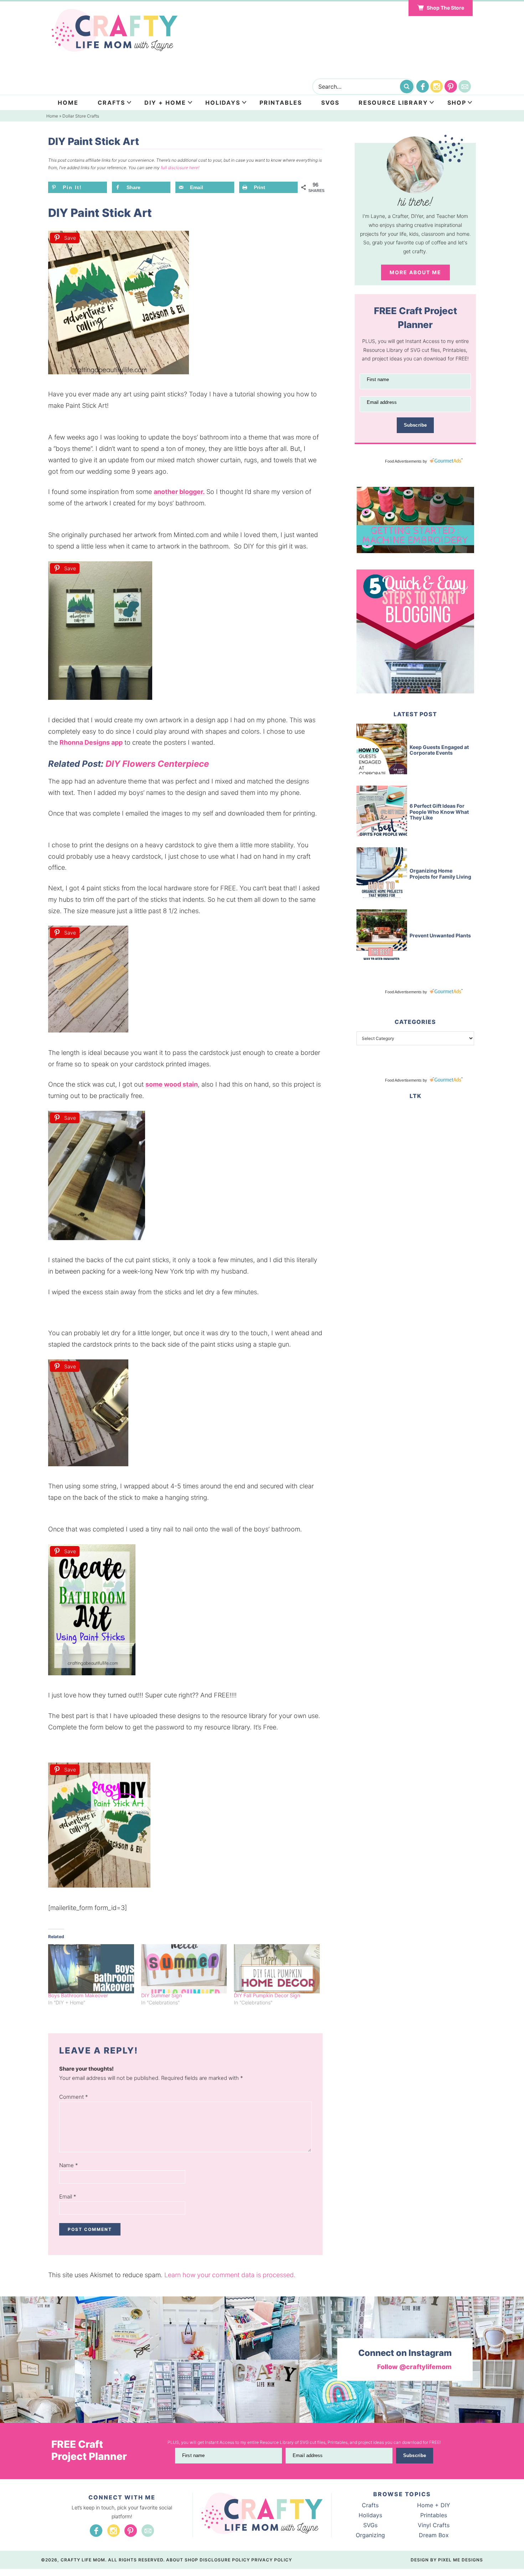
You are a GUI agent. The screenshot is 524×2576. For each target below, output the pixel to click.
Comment (74, 2097)
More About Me (415, 272)
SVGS (330, 103)
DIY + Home (165, 103)
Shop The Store (445, 8)
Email (68, 2197)
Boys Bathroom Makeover (78, 1995)
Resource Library (393, 103)
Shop (457, 103)
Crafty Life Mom (114, 30)
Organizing (370, 2535)
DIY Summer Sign (161, 1995)
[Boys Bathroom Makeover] (91, 1969)
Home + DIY (434, 2505)
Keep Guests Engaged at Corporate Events (439, 750)
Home (68, 103)
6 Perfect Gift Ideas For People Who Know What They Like (439, 812)
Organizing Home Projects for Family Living (440, 874)
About (175, 2560)
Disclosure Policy (225, 2560)
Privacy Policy (272, 2560)
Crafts (111, 103)
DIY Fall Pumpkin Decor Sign (267, 1995)
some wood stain (172, 1084)
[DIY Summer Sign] (184, 1969)
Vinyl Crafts (434, 2525)
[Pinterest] (451, 86)
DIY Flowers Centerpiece (157, 764)
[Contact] (465, 86)
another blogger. (179, 492)
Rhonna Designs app (91, 742)
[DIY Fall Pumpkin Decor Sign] (277, 1969)
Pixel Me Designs (461, 2560)
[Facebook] (423, 86)
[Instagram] (436, 86)
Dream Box (434, 2535)
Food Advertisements (403, 461)
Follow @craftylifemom (414, 2367)
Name (69, 2165)
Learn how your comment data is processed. (230, 2275)
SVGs (370, 2525)
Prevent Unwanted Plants (440, 935)
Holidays (223, 103)
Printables (281, 103)
